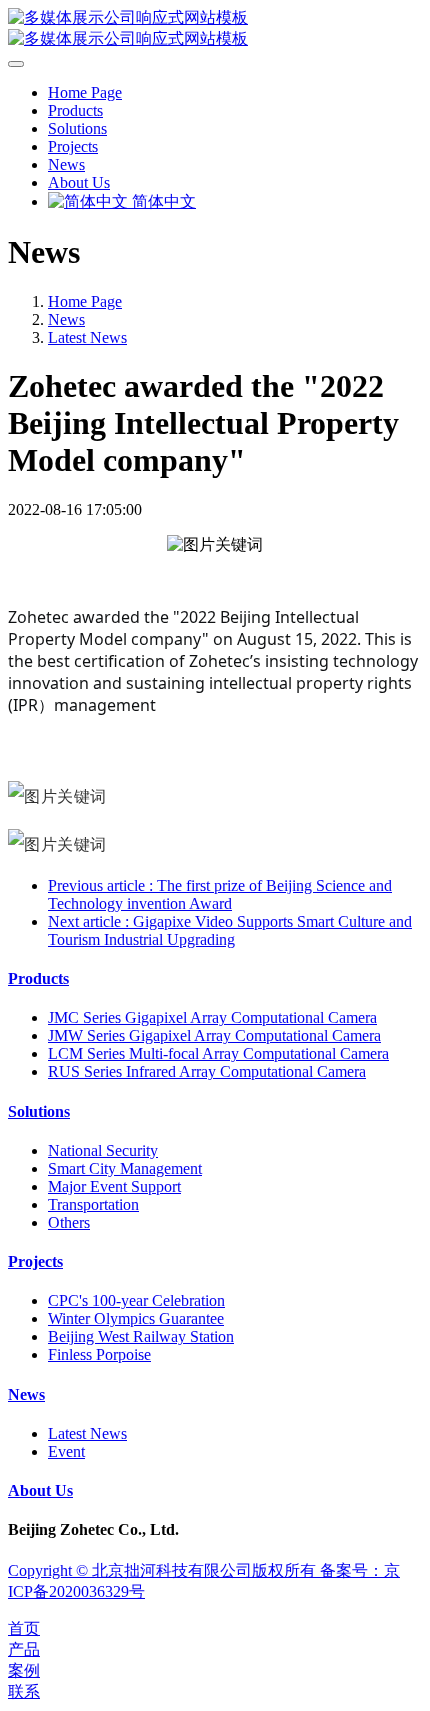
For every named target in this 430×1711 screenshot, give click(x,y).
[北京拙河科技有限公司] (215, 29)
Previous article (220, 894)
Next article (230, 930)
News (66, 319)
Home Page (85, 92)
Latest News (87, 337)
